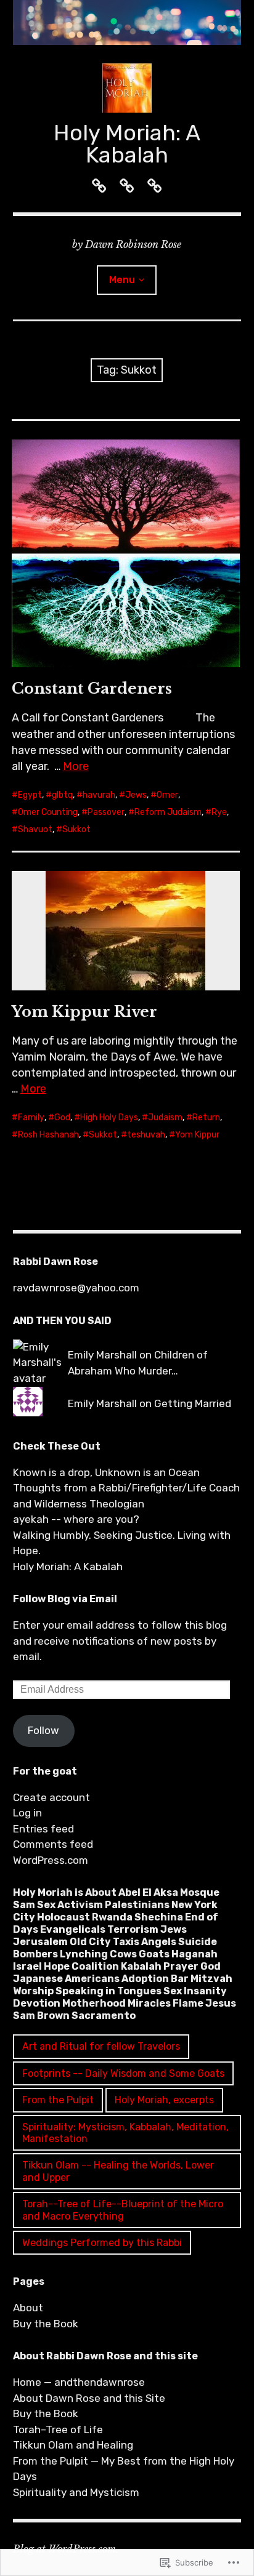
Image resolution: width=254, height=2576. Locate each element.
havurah (99, 795)
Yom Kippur (197, 1135)
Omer (167, 795)
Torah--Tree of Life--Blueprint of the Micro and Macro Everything (123, 2210)
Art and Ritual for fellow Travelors (101, 2046)
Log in (27, 1813)
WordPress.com (51, 1860)
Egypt (30, 795)
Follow (43, 1730)
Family (31, 1117)
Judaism (165, 1117)
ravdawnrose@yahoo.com (76, 1288)
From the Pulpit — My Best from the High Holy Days (124, 2469)
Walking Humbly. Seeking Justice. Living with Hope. (122, 1543)
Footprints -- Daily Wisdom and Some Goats (123, 2073)
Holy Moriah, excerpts (164, 2100)
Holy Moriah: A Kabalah (127, 144)
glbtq (62, 795)
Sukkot (76, 829)
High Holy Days (109, 1117)
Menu (122, 280)
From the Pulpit (58, 2100)
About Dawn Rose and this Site (89, 2398)
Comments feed (53, 1844)
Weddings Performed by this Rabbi (102, 2243)
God (62, 1117)
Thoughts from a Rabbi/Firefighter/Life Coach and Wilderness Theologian (126, 1496)
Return (206, 1117)
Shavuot (35, 829)
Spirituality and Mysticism (76, 2492)
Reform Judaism (168, 812)
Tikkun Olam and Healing (73, 2445)
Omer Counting (48, 812)
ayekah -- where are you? (76, 1519)
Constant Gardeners (92, 688)
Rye (219, 812)
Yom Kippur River (84, 1012)
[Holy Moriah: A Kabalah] (127, 22)
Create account (51, 1797)
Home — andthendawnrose (79, 2382)
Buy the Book (46, 2324)
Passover (106, 812)
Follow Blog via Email (65, 1599)
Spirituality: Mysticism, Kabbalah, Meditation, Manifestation (125, 2133)
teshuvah (146, 1135)
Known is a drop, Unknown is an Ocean (106, 1472)
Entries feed (43, 1829)
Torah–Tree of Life (58, 2430)
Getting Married (193, 1403)
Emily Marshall (102, 1355)
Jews (136, 795)
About (28, 2308)
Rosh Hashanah (48, 1135)
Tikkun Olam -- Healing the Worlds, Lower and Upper (118, 2171)
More (76, 766)
